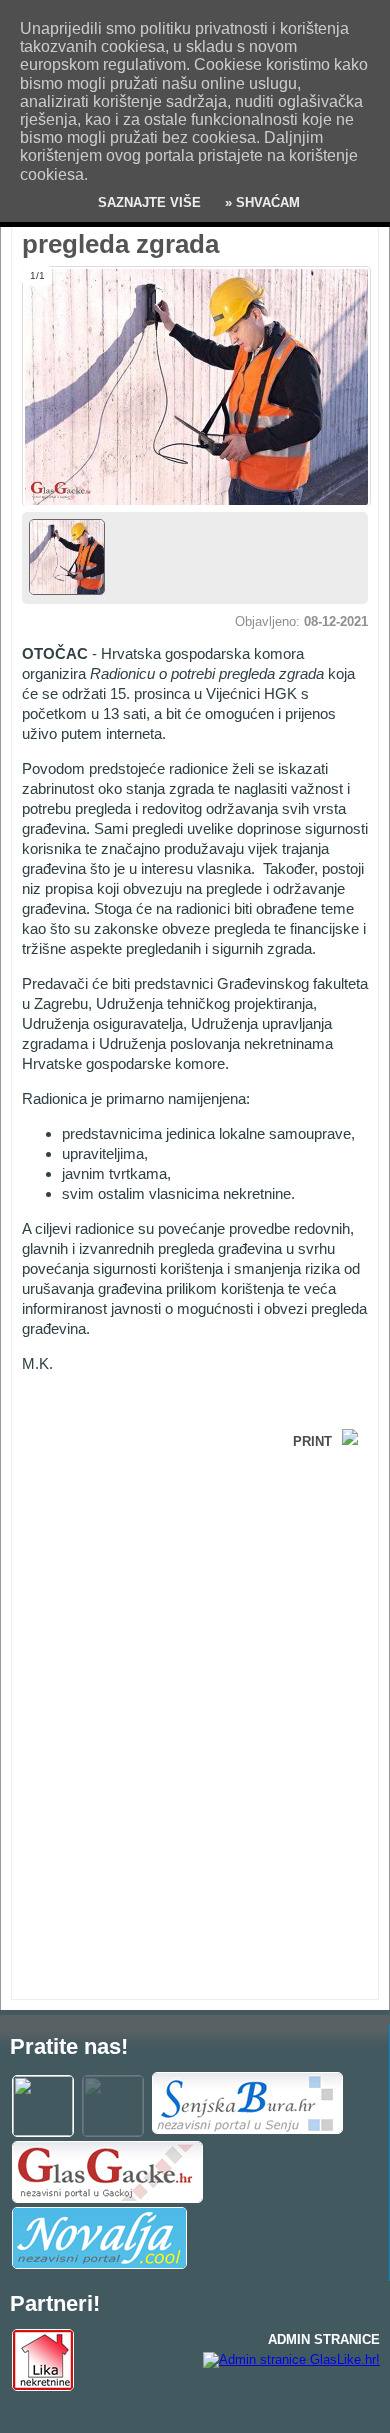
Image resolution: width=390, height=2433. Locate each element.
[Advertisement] (182, 1599)
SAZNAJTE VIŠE (149, 202)
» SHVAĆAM (260, 202)
